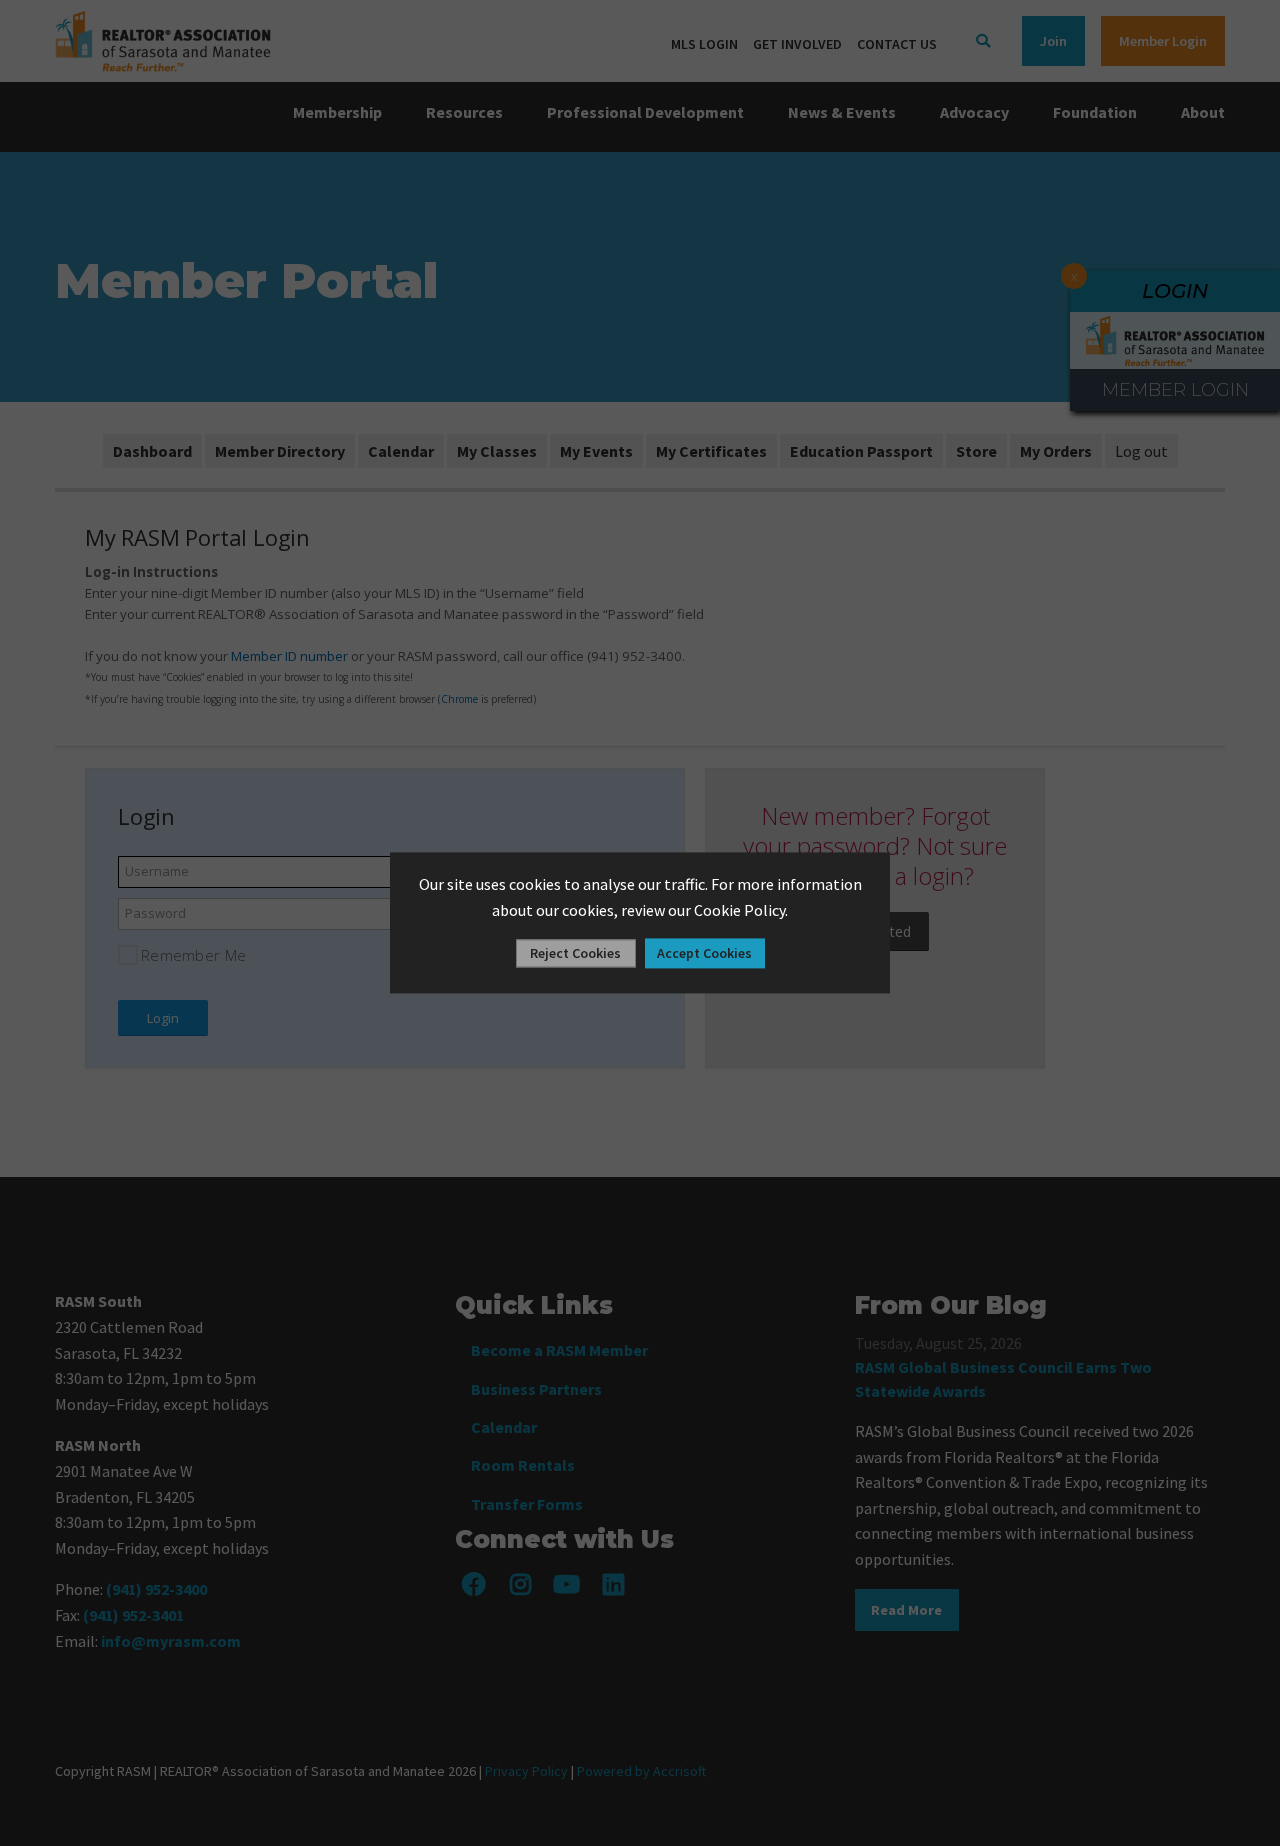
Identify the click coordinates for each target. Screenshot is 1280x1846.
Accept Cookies (704, 954)
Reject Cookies (575, 954)
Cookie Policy (739, 910)
